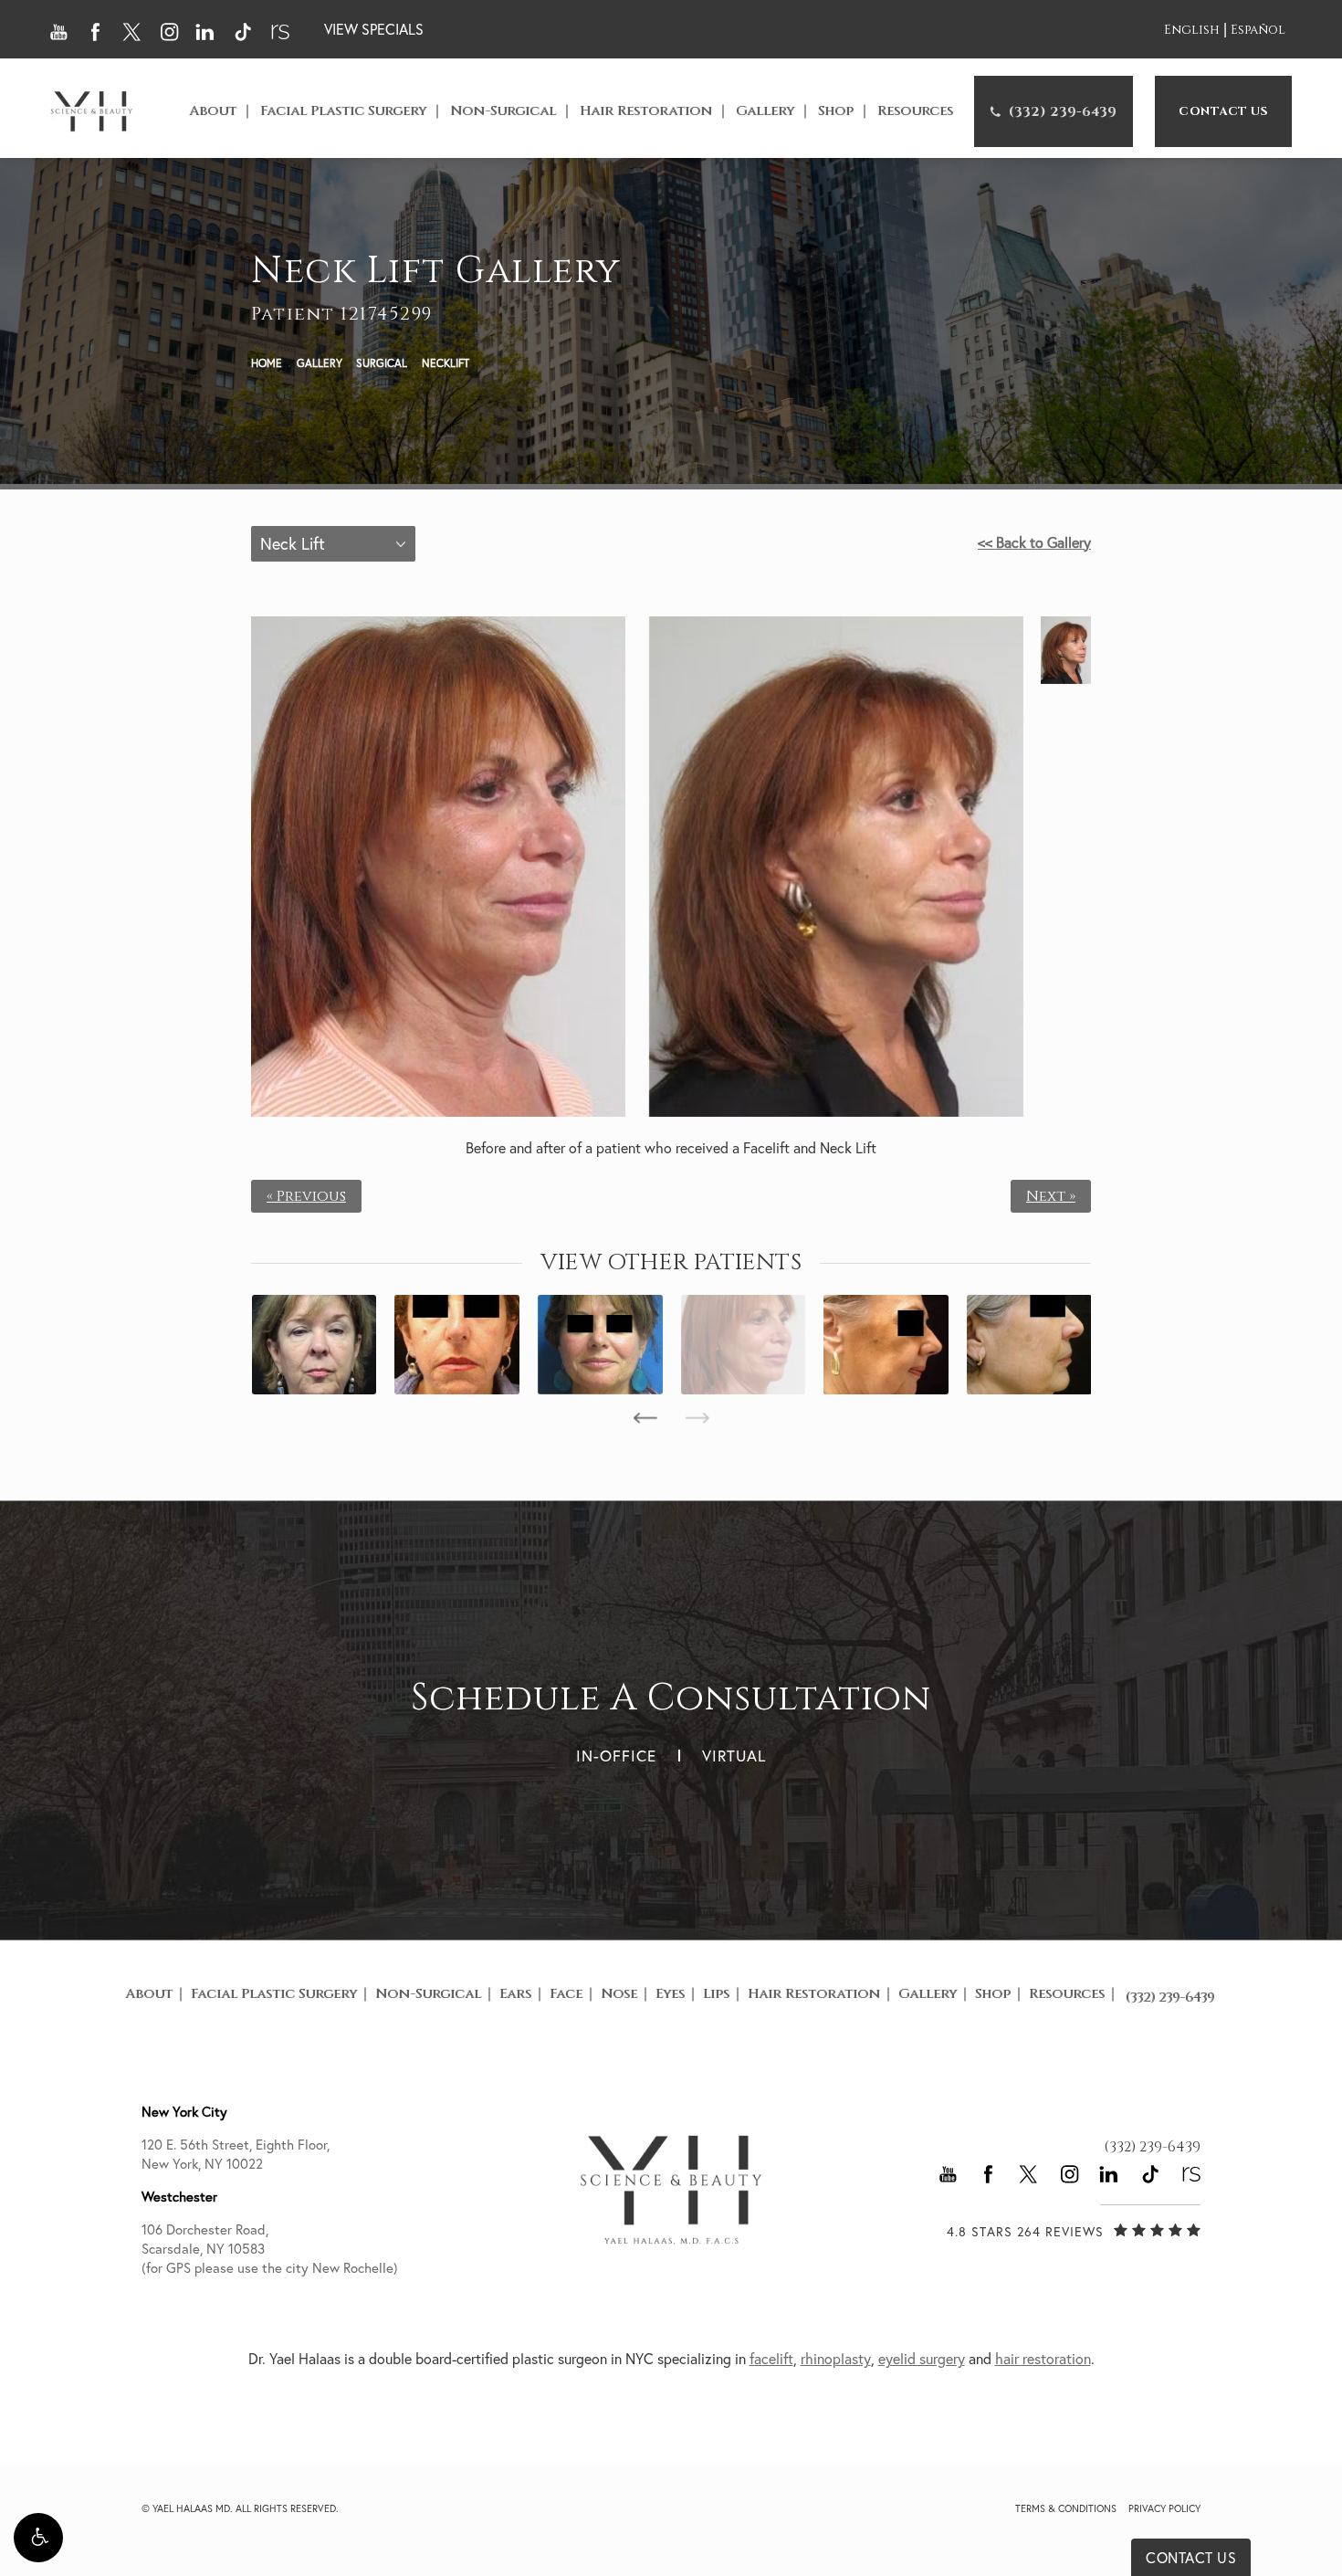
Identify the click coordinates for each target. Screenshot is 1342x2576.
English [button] (1192, 31)
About (213, 111)
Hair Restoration (646, 111)
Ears (515, 1994)
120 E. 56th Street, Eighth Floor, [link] (236, 2154)
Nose (619, 1994)
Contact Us (1223, 111)
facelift (771, 2359)
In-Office (616, 1756)
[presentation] (645, 1418)
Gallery (765, 111)
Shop (836, 111)
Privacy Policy (1164, 2508)
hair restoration (1043, 2359)
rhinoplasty (836, 2359)
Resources (915, 111)
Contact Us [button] (1191, 2558)
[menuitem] (1054, 111)
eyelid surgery (922, 2359)
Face (566, 1994)
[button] (38, 2538)
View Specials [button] (374, 29)
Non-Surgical (503, 111)
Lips (716, 1994)
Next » (1051, 1196)
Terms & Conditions (1066, 2508)
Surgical (382, 363)
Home (267, 363)
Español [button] (1258, 31)
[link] (1054, 111)
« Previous (306, 1196)
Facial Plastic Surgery (343, 111)
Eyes (670, 1994)
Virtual (734, 1756)
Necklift (446, 363)
